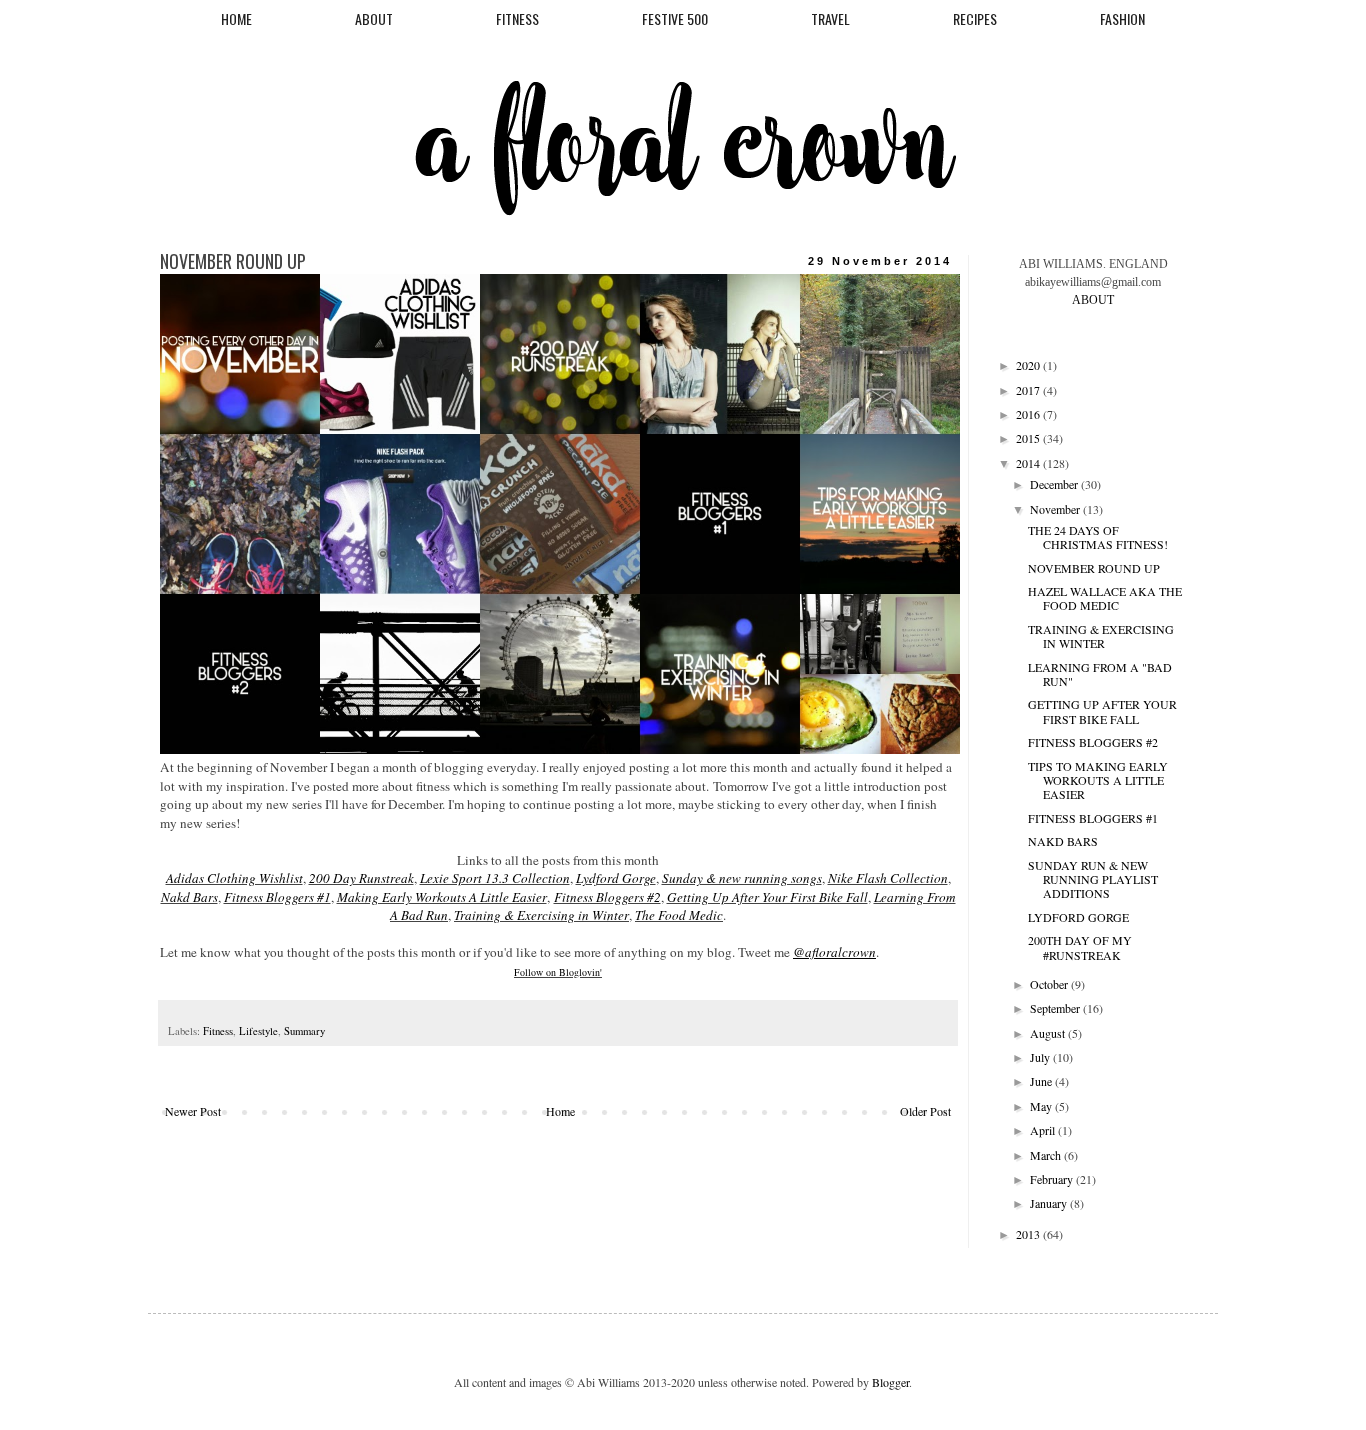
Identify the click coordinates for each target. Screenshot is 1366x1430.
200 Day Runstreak (361, 878)
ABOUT (374, 18)
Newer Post (193, 1111)
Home (560, 1111)
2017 (1029, 390)
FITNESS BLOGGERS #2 (1093, 742)
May (1042, 1106)
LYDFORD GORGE (1078, 917)
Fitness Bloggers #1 (277, 897)
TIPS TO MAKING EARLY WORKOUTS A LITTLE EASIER (1098, 780)
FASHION (1122, 18)
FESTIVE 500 (675, 18)
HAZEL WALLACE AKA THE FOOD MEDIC (1105, 598)
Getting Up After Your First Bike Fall (767, 897)
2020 (1029, 365)
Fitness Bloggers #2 (607, 897)
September (1056, 1008)
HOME (236, 18)
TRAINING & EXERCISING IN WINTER (1101, 636)
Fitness (218, 1031)
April (1044, 1130)
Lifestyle (258, 1031)
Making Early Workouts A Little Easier (442, 897)
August (1049, 1033)
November (1056, 509)
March (1047, 1155)
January (1050, 1203)
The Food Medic (679, 915)
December (1055, 484)
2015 (1029, 438)
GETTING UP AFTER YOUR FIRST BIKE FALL (1102, 711)
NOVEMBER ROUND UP (1094, 568)
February (1053, 1179)
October (1050, 984)
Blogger (890, 1382)
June (1042, 1081)
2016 (1029, 414)
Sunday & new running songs (742, 878)
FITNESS (517, 18)
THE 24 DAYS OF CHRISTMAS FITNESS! (1098, 537)
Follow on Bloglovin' (558, 972)
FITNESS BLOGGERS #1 (1093, 818)
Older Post (925, 1111)
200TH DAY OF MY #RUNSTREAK (1080, 947)
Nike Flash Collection (888, 878)
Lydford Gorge (616, 878)
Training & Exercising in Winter (541, 915)
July (1041, 1057)
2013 (1029, 1234)
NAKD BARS (1063, 841)
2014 (1029, 463)
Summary (304, 1031)
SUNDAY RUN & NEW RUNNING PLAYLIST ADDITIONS (1093, 879)
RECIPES (975, 18)
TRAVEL (830, 18)
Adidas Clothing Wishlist (234, 878)
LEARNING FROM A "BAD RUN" (1100, 674)
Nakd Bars (189, 897)
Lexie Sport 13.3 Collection (495, 878)
